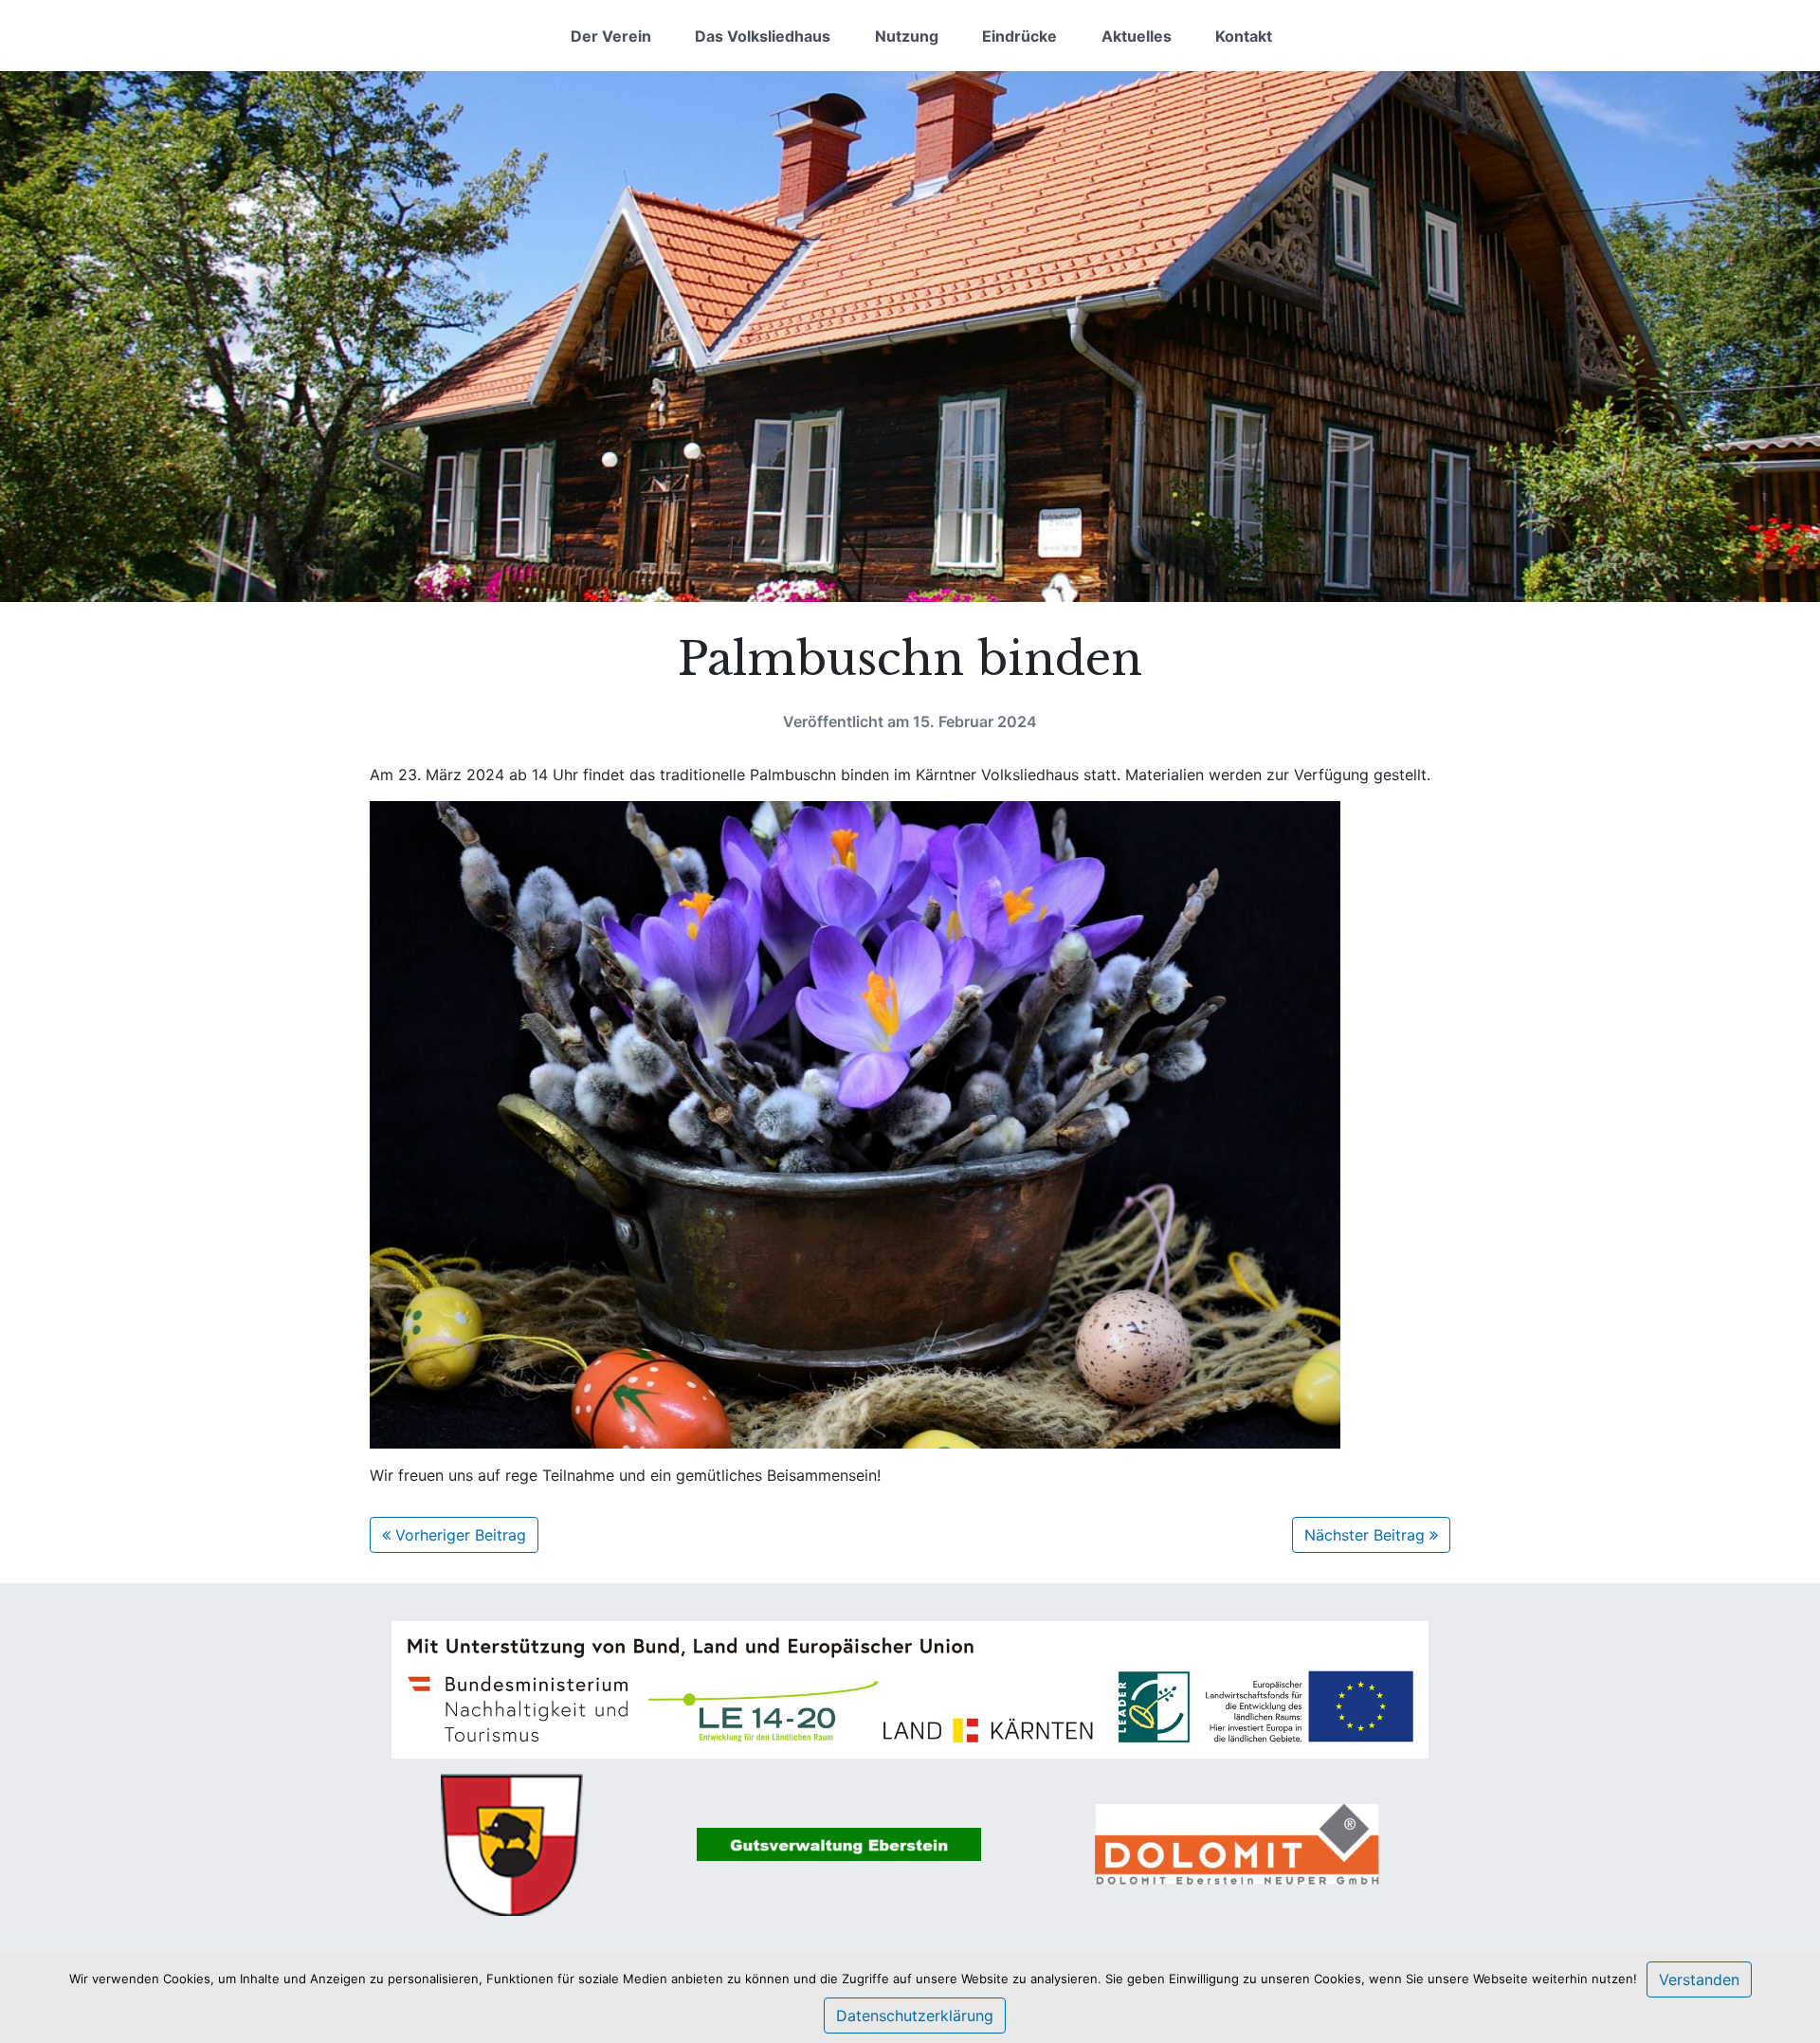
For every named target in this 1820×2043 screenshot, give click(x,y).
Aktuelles (1137, 36)
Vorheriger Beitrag (458, 1535)
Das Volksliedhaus (763, 36)
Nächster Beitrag (1367, 1535)
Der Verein (611, 36)
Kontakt (1244, 36)
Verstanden (1699, 1979)
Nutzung (907, 36)
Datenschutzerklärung (915, 2016)
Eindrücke (1019, 36)
